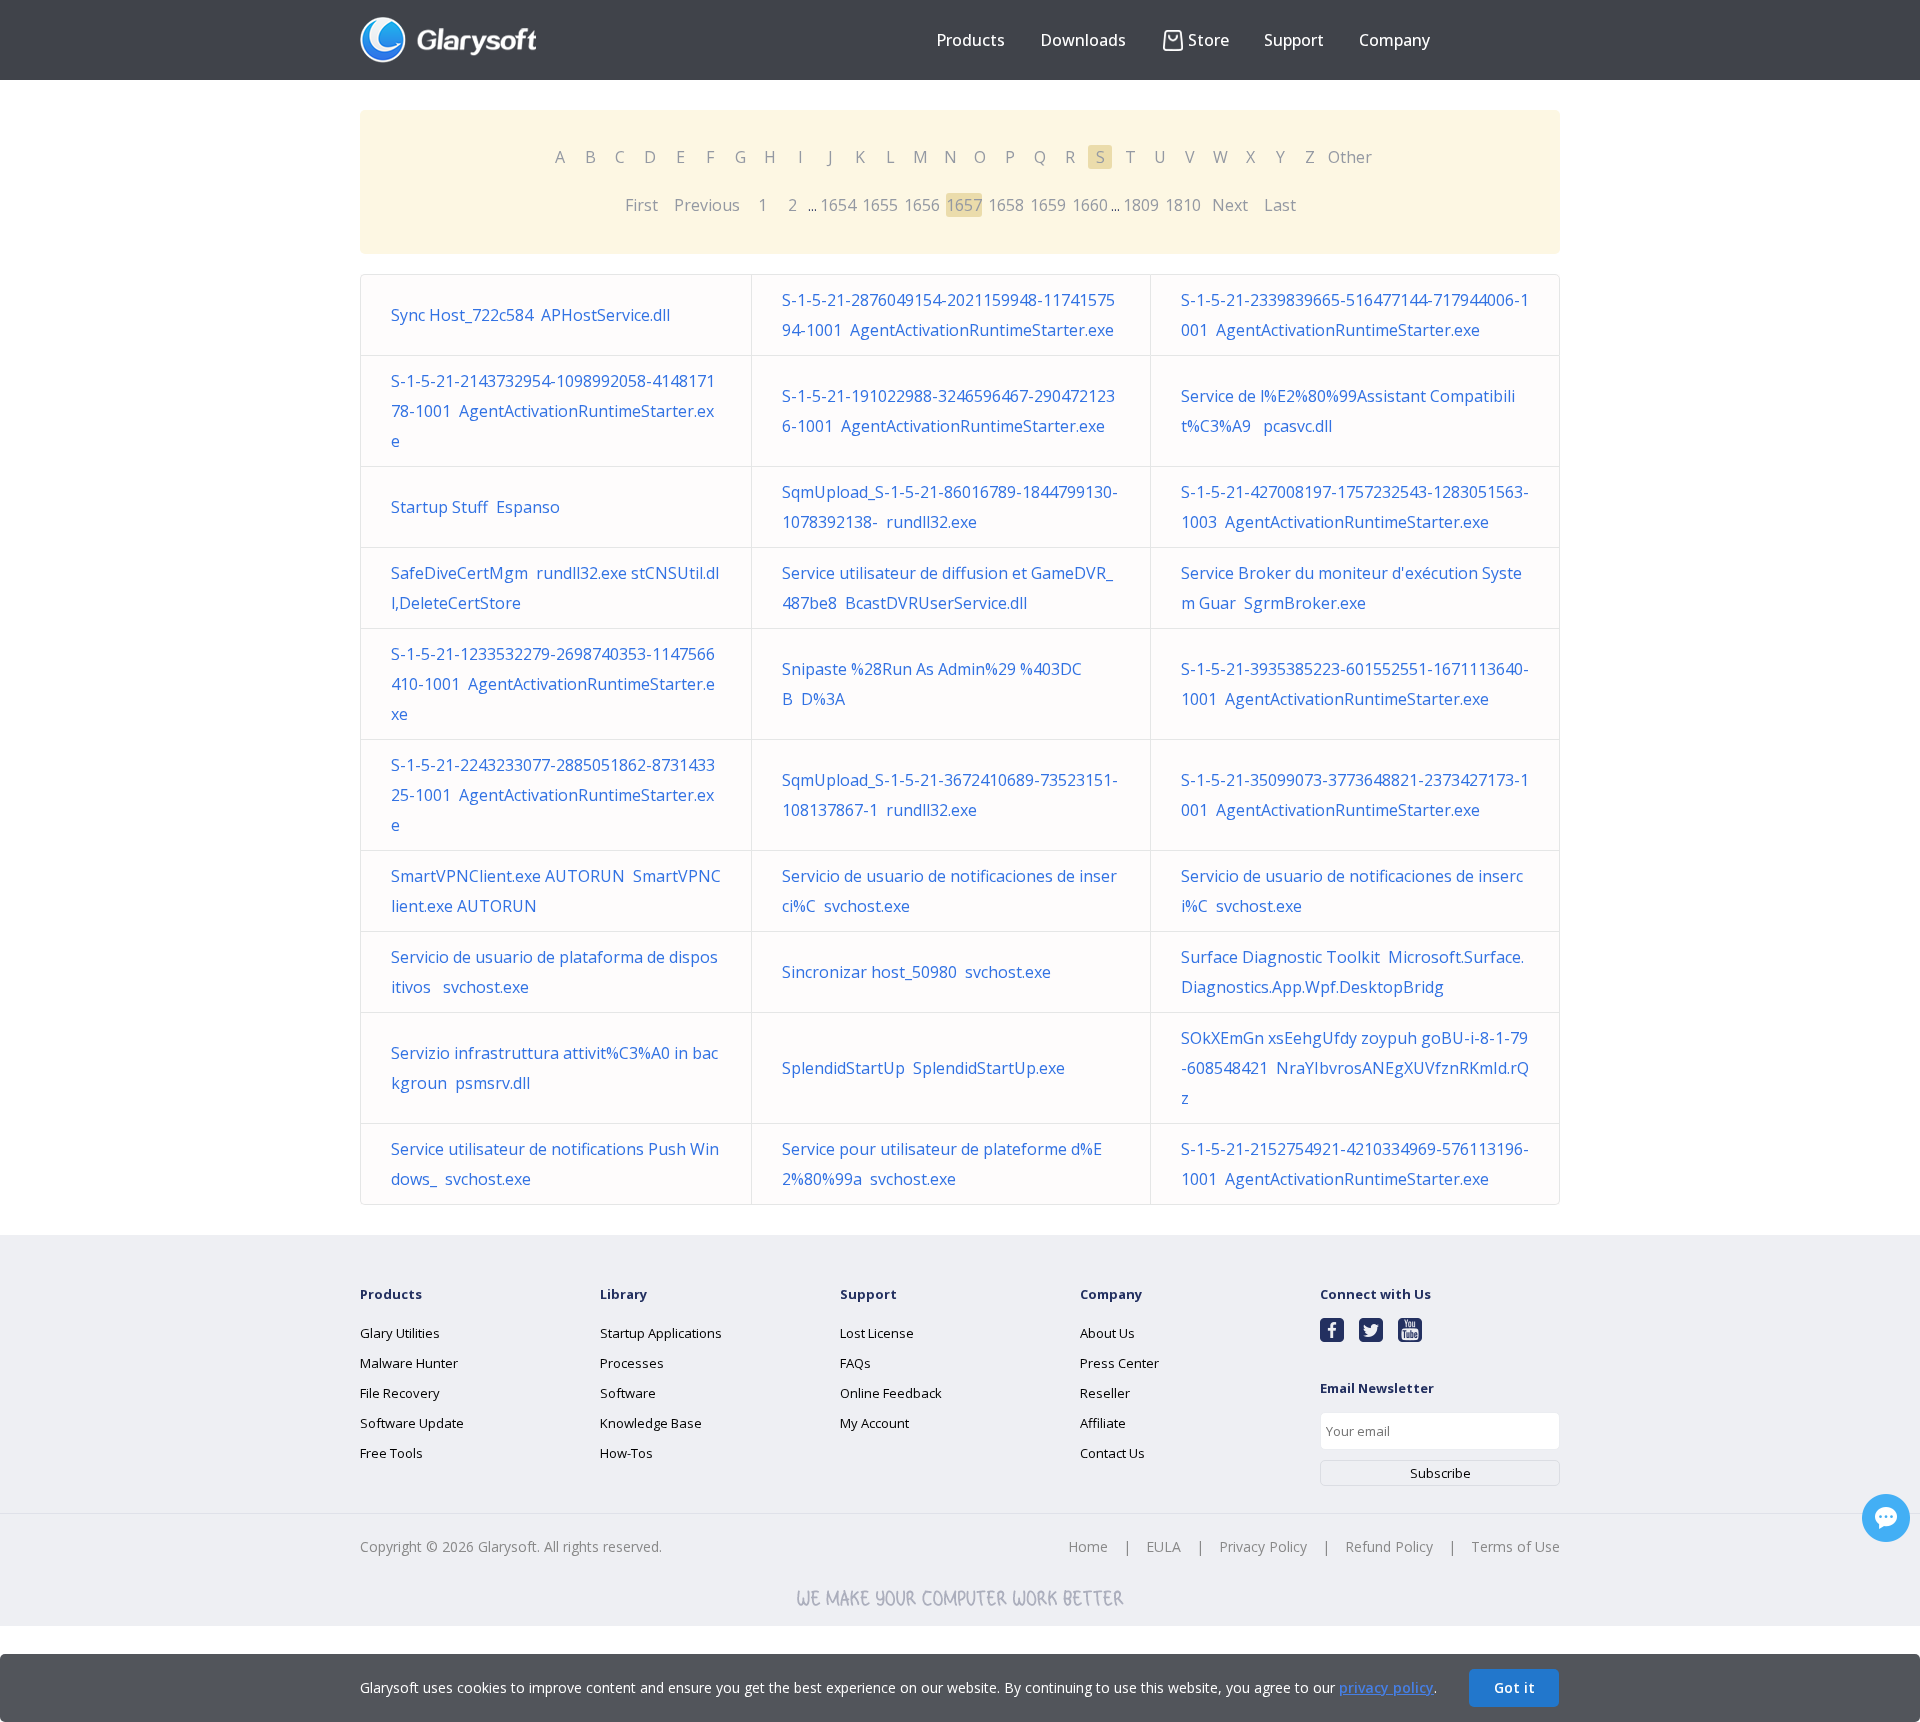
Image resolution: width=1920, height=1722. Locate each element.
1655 (880, 205)
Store (1208, 40)
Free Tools (391, 1453)
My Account (874, 1423)
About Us (1107, 1333)
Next (1230, 205)
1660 (1090, 205)
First (641, 205)
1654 (838, 205)
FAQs (855, 1363)
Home (1088, 1546)
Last (1280, 205)
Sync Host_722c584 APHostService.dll (530, 315)
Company (1394, 40)
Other (1350, 157)
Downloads (1083, 40)
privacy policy (1386, 1687)
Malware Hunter (409, 1363)
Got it (1514, 1687)
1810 (1183, 205)
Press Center (1119, 1363)
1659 (1048, 205)
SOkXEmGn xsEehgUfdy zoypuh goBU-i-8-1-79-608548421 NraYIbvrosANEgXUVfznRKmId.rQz (1355, 1068)
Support (1294, 40)
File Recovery (400, 1393)
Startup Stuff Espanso (475, 507)
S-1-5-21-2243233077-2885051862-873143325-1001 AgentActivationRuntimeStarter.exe (553, 795)
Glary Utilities (400, 1333)
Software (628, 1393)
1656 (922, 205)
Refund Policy (1389, 1546)
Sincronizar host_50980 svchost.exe (916, 972)
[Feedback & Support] (1886, 1518)
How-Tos (626, 1453)
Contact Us (1112, 1453)
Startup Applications (661, 1333)
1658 (1006, 205)
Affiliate (1103, 1423)
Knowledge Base (651, 1423)
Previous (707, 205)
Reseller (1105, 1393)
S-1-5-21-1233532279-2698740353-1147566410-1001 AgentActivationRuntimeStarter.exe (553, 684)
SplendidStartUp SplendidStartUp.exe (923, 1068)
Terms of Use (1515, 1546)
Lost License (877, 1333)
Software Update (412, 1423)
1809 (1141, 205)
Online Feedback (891, 1393)
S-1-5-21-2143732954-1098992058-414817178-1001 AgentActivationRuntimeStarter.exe (553, 411)
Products (970, 40)
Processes (632, 1363)
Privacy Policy (1263, 1546)
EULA (1163, 1546)
